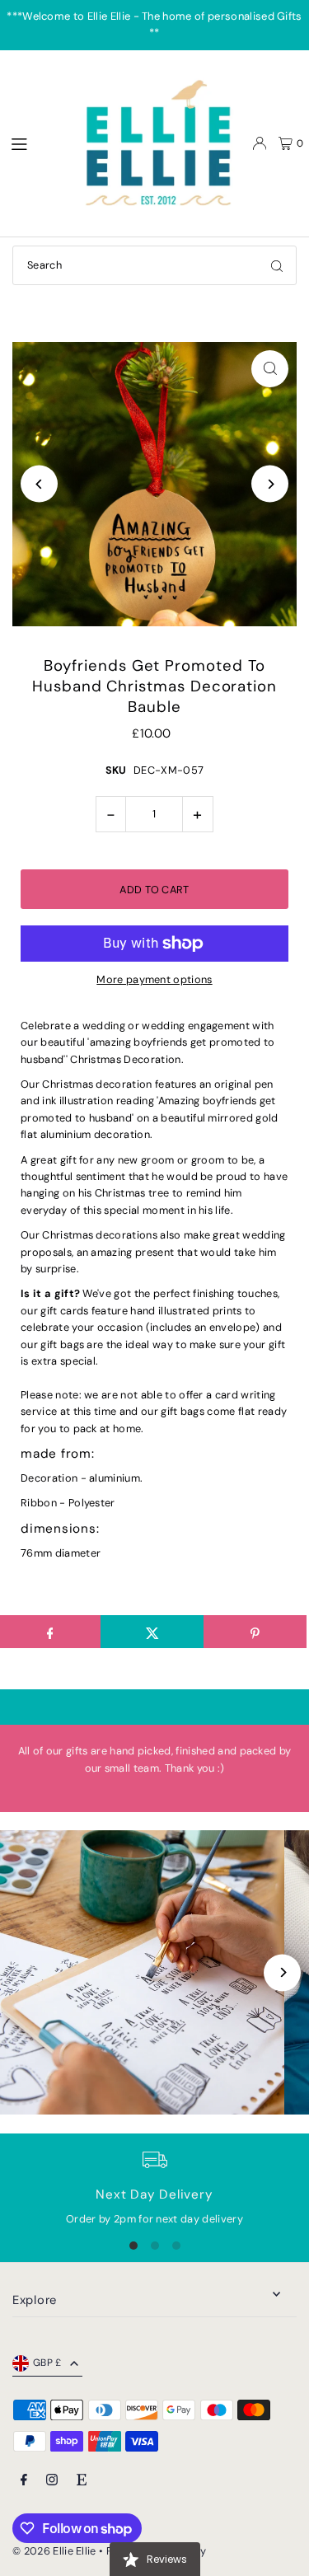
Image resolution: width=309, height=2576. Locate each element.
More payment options (154, 979)
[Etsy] (82, 2481)
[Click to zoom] (270, 369)
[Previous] (39, 484)
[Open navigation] (34, 143)
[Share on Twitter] (152, 1632)
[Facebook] (24, 2481)
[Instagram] (52, 2481)
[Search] (277, 265)
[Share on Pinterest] (255, 1632)
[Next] (270, 484)
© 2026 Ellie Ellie (56, 2551)
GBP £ (47, 2363)
